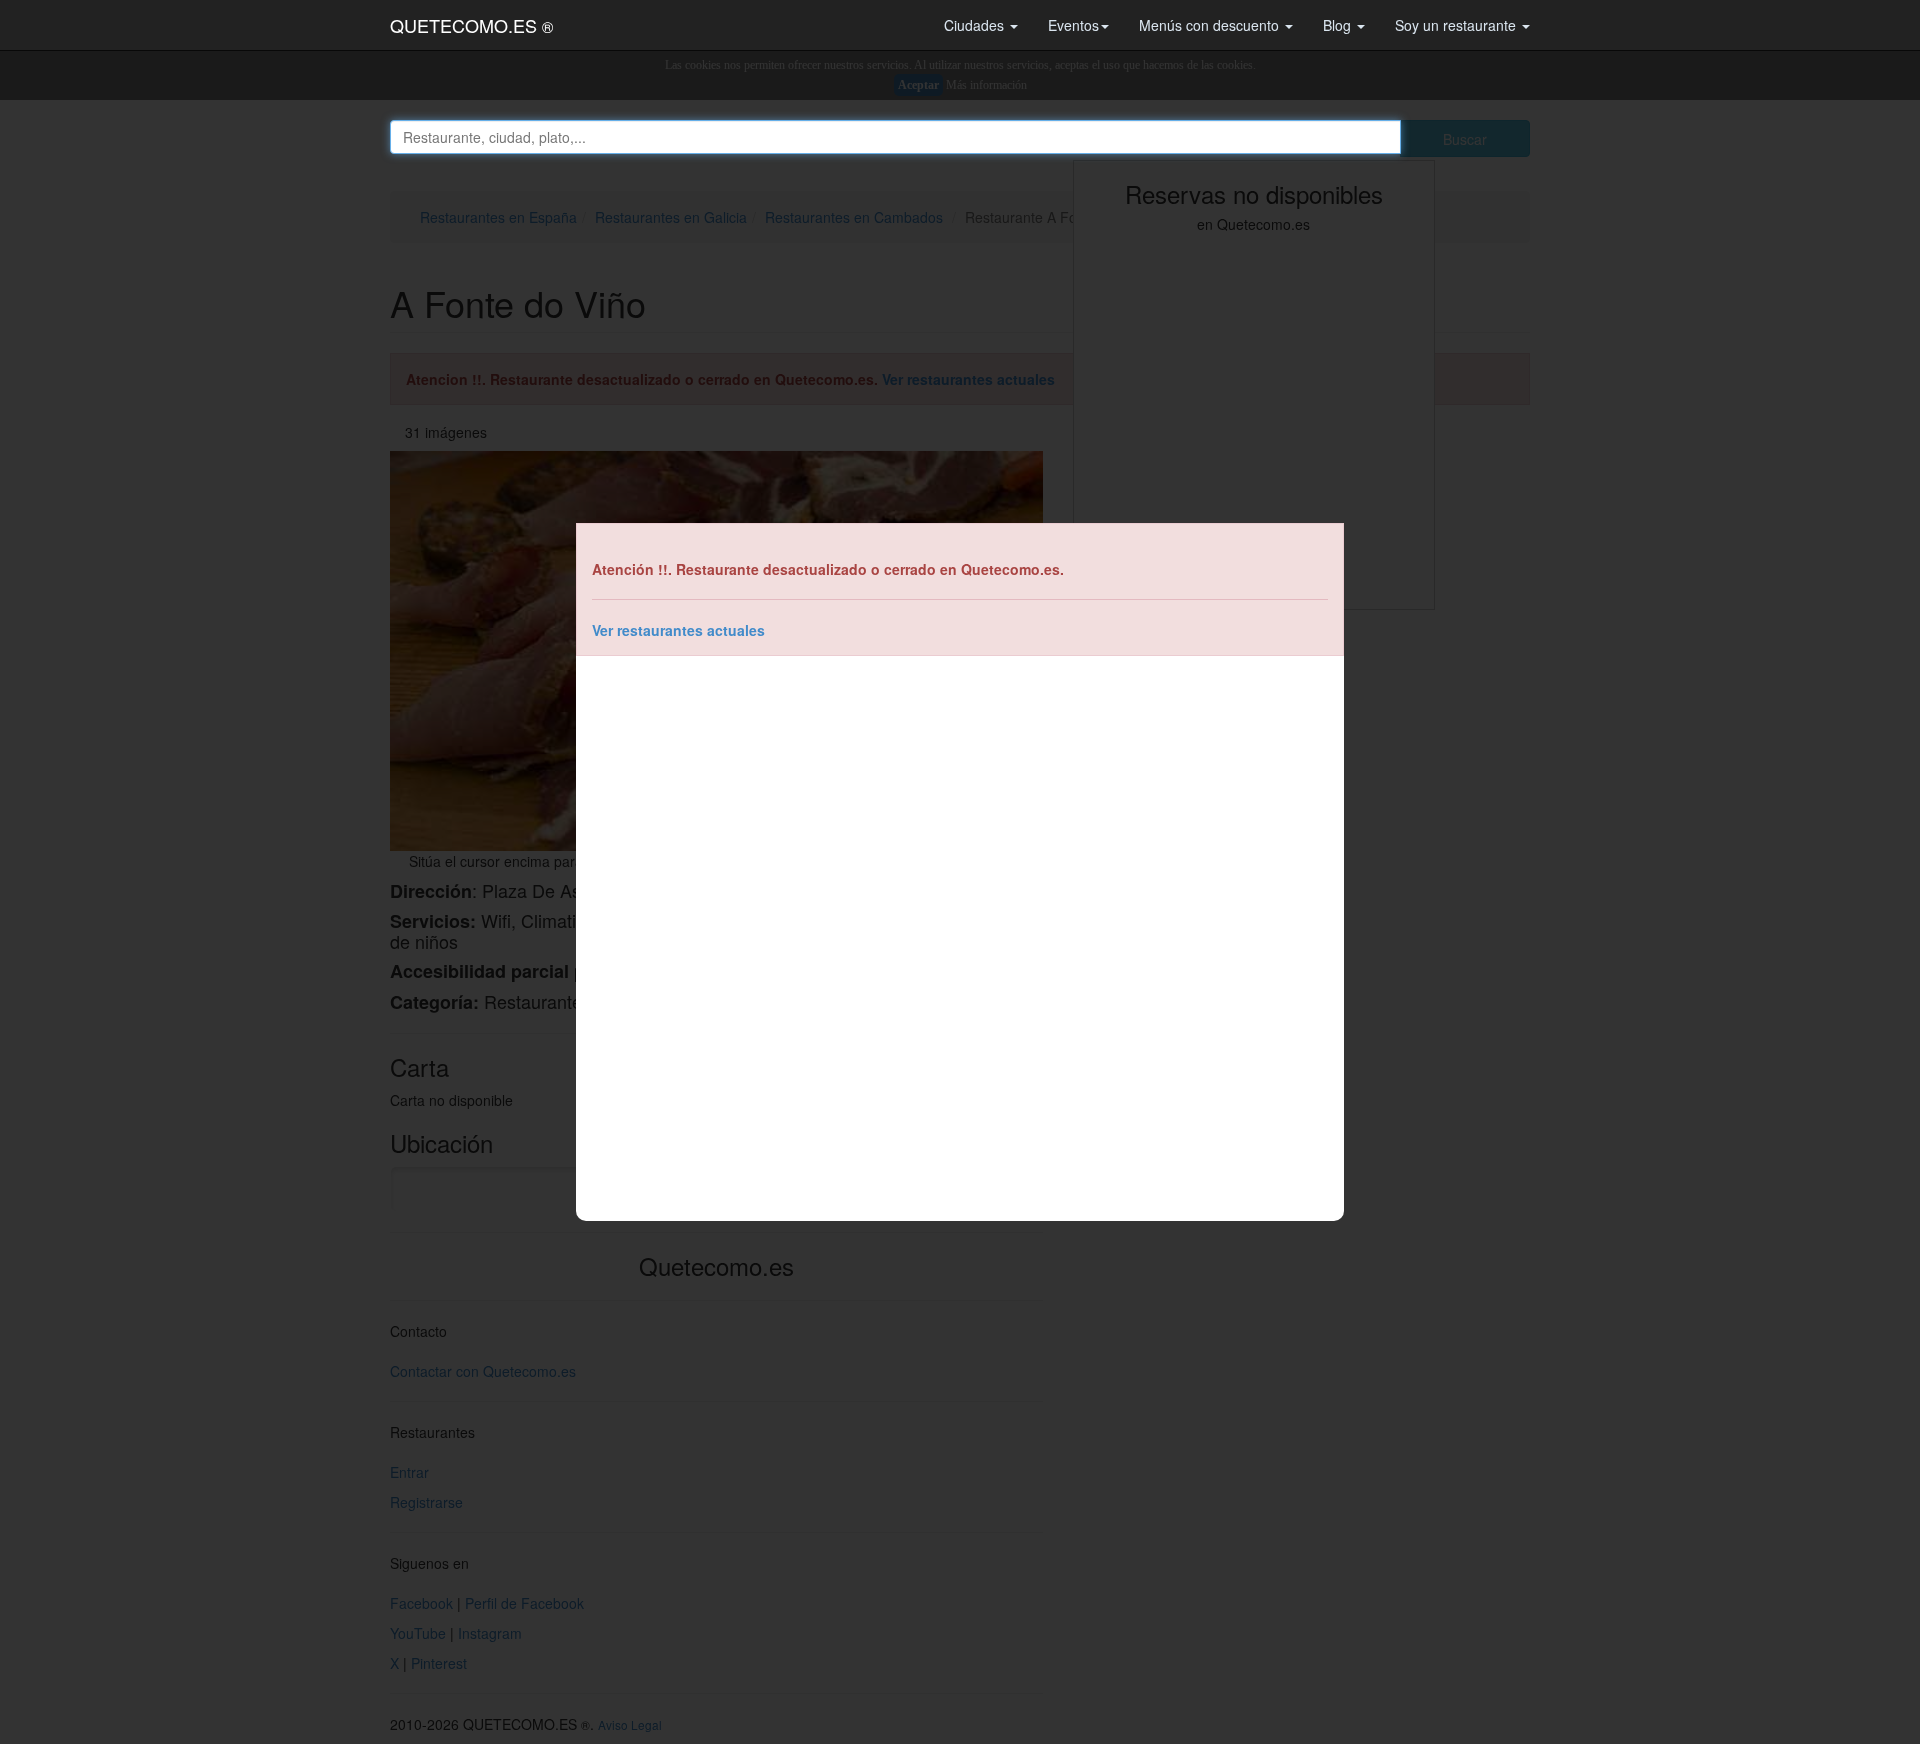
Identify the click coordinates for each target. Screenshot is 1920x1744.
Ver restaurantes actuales (678, 630)
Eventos (1073, 25)
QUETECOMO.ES (471, 25)
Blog (1339, 25)
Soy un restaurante (1457, 25)
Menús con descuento (1211, 25)
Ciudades (976, 25)
